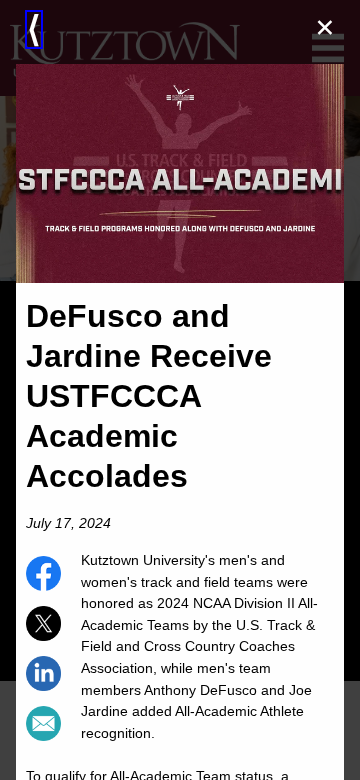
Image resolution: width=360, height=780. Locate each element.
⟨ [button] (34, 29)
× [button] (325, 27)
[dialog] (180, 390)
